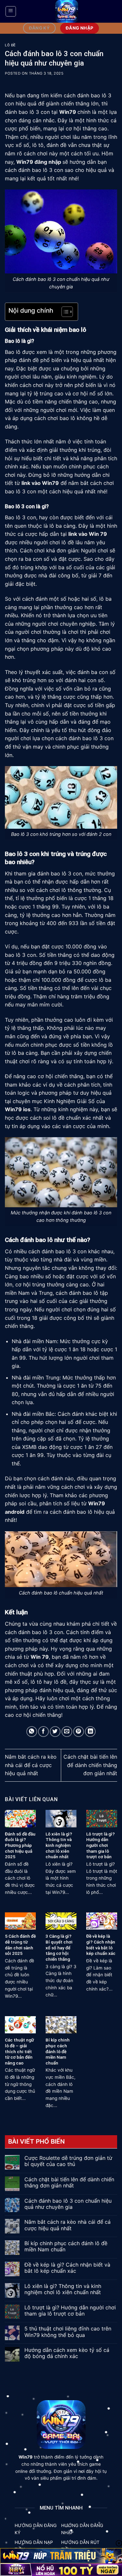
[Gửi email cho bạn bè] (67, 1732)
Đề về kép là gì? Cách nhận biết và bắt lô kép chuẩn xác (101, 1945)
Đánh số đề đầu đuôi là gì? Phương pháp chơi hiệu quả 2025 (20, 1845)
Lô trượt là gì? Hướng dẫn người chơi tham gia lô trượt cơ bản (101, 1845)
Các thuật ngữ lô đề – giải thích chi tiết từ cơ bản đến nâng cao (19, 2051)
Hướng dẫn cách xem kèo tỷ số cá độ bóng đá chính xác (67, 2353)
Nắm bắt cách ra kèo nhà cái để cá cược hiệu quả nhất (31, 1765)
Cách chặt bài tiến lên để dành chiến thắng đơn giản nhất (90, 1765)
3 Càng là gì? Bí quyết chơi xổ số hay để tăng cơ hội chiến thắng (59, 1948)
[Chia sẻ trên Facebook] (43, 1732)
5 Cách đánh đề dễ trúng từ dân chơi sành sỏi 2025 (20, 1945)
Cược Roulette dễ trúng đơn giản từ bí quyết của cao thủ (68, 2161)
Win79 (68, 112)
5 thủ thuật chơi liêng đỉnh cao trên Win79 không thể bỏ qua (68, 2332)
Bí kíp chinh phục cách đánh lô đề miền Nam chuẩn (58, 2051)
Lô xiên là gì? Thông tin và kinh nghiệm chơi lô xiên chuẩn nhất (59, 1845)
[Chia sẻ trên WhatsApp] (32, 1732)
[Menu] (11, 11)
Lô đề (10, 45)
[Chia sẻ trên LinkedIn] (90, 1732)
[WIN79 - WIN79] (67, 11)
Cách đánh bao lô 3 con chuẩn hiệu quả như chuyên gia (68, 2204)
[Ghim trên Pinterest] (79, 1732)
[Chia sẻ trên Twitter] (55, 1732)
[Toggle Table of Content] (64, 312)
